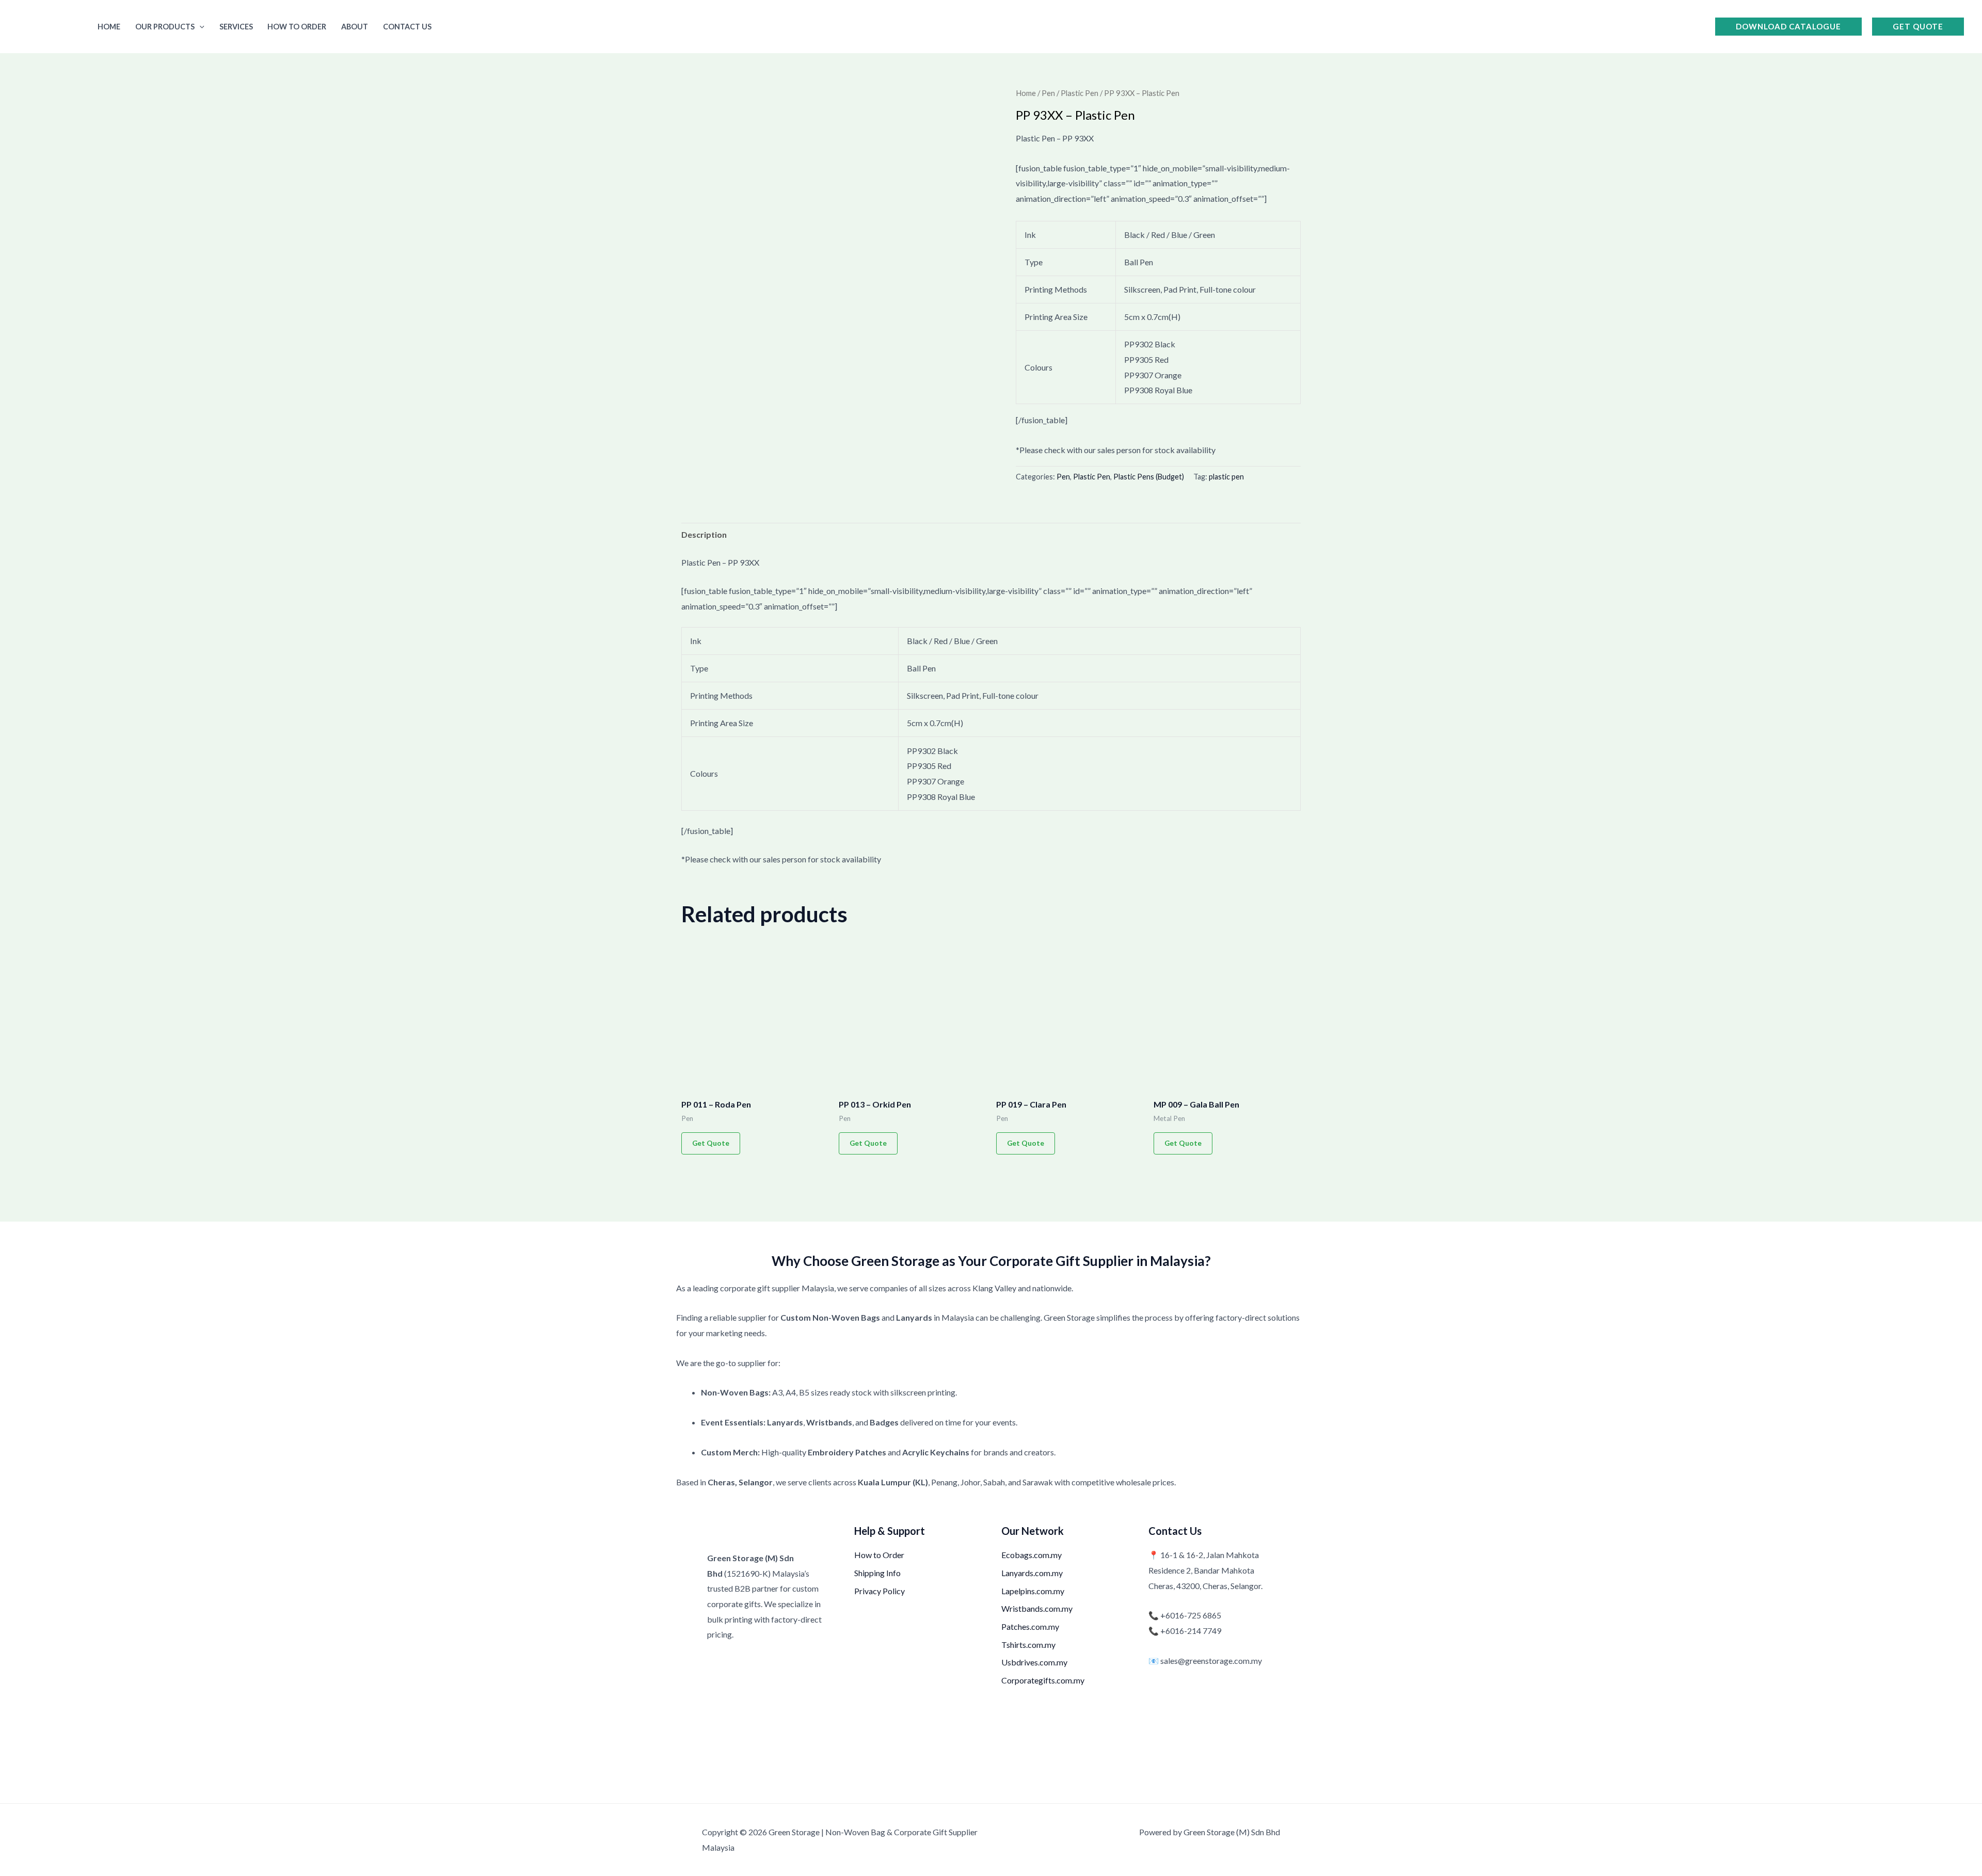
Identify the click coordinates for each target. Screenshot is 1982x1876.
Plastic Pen (1080, 93)
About (355, 27)
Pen (1048, 93)
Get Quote (711, 1143)
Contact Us (407, 27)
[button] (199, 27)
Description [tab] (704, 534)
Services (236, 27)
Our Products (165, 27)
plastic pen (1226, 477)
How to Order (297, 27)
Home (109, 27)
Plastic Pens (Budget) (1149, 477)
